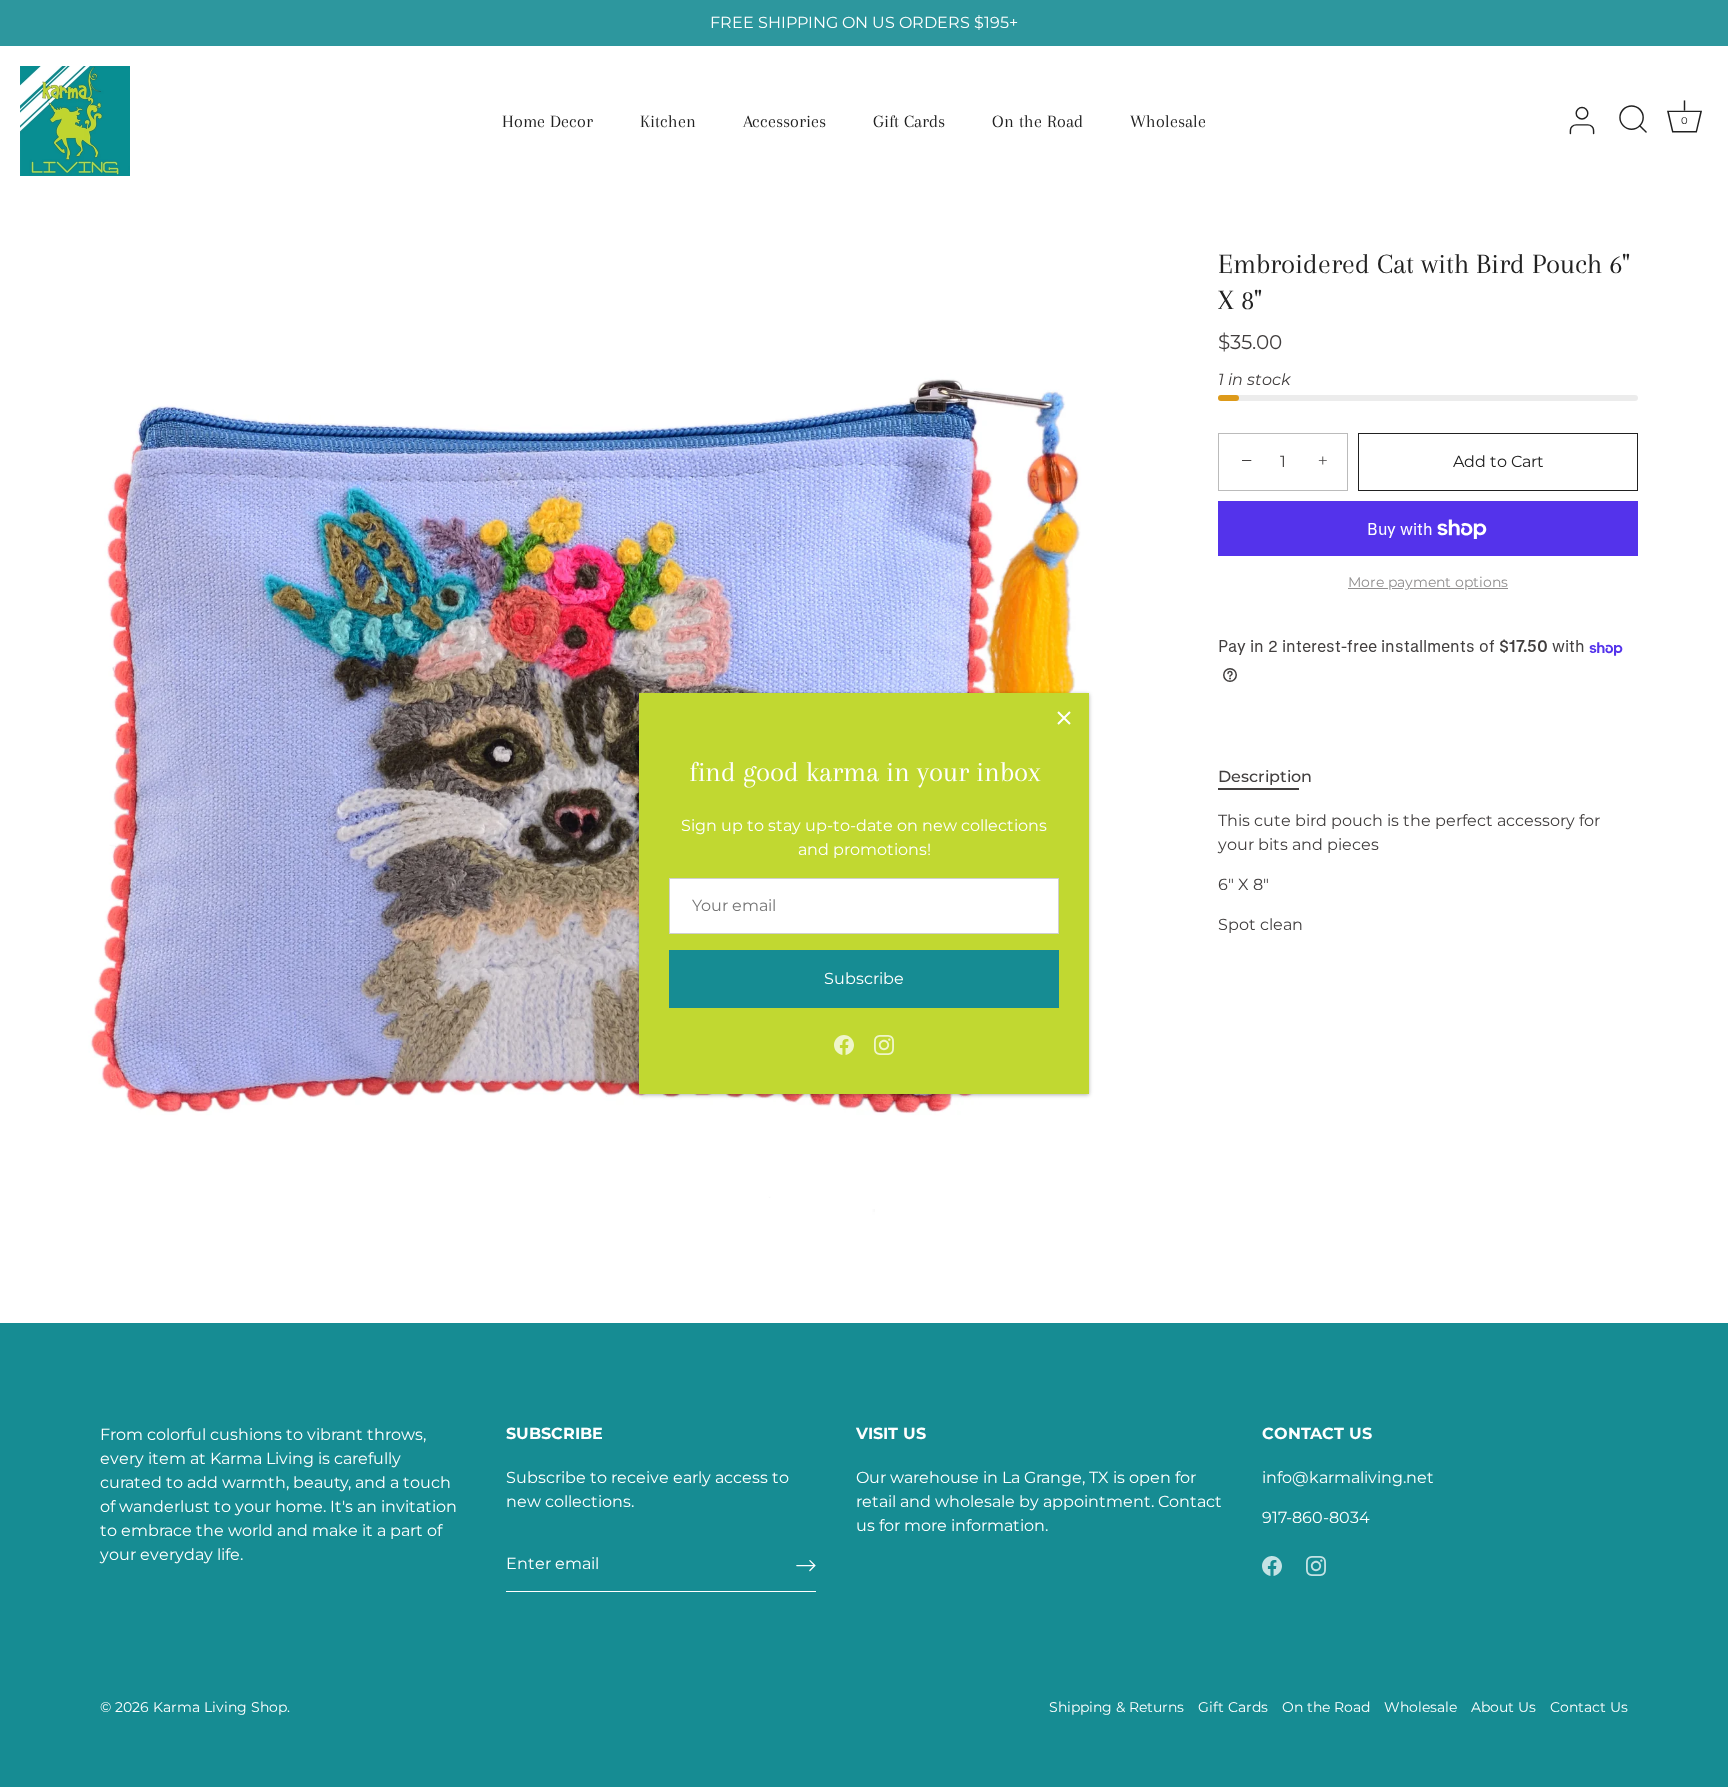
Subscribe (864, 978)
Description (1265, 777)
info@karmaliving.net (1348, 1477)
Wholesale (1168, 121)
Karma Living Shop (220, 1707)
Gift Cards (909, 121)
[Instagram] (884, 1043)
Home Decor (547, 121)
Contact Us (1589, 1707)
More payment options (1428, 583)
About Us (1503, 1707)
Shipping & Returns (1116, 1707)
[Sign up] (806, 1564)
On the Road (1037, 121)
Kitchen (668, 121)
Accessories (784, 121)
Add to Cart (1498, 461)
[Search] (1633, 121)
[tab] (1275, 778)
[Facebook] (844, 1043)
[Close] (1064, 718)
